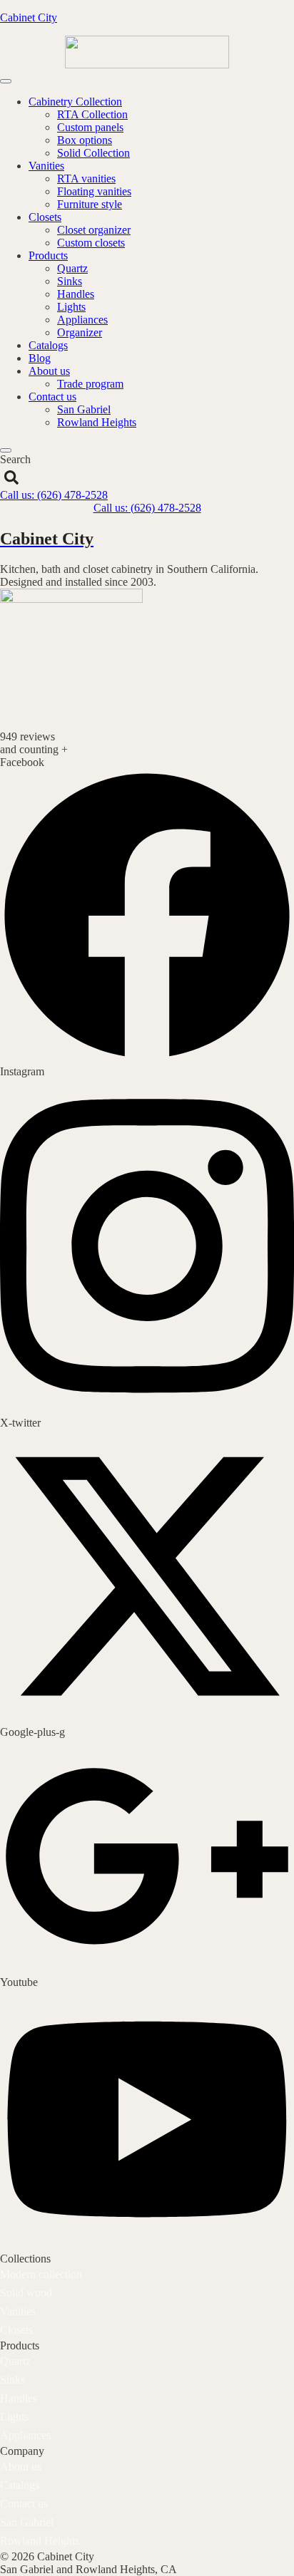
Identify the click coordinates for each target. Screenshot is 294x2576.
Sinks (70, 281)
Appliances (82, 320)
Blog (40, 358)
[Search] (11, 477)
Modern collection (41, 2274)
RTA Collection (92, 114)
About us (49, 371)
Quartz (72, 268)
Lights (71, 307)
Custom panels (90, 127)
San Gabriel (84, 409)
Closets (45, 217)
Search (15, 459)
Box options (85, 140)
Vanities (46, 166)
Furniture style (90, 204)
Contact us (52, 397)
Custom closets (91, 243)
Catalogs (48, 345)
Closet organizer (94, 230)
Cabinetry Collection (75, 102)
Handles (76, 294)
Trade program (90, 384)
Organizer (80, 332)
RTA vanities (86, 179)
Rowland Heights (97, 422)
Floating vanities (94, 191)
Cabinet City (29, 17)
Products (48, 255)
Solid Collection (93, 153)
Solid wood (26, 2293)
